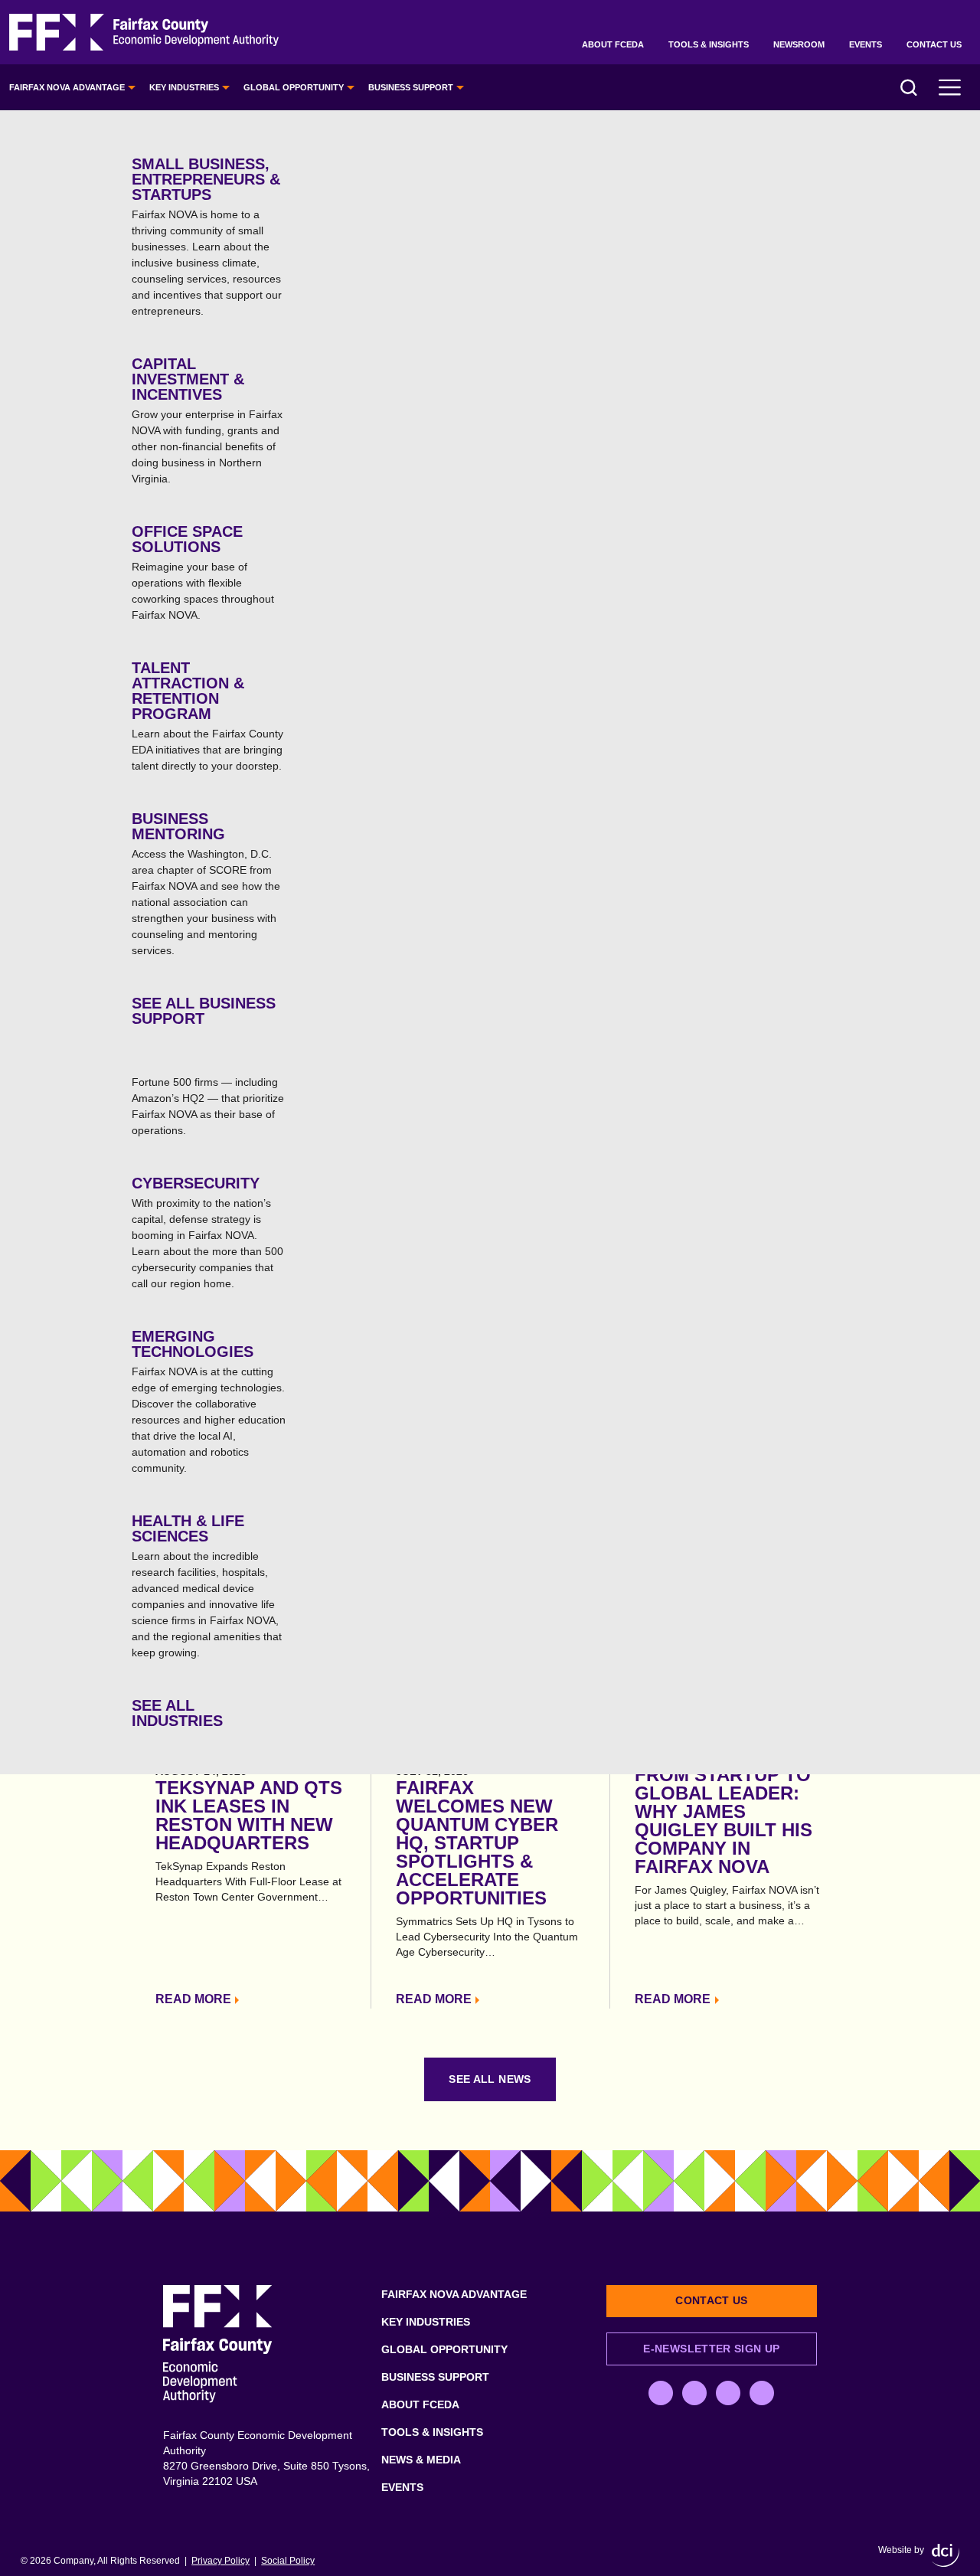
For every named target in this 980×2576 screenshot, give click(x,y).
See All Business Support (204, 1011)
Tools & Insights (709, 44)
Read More (193, 1999)
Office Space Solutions (203, 572)
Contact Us (934, 44)
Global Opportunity (294, 87)
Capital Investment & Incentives (207, 420)
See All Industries (177, 1713)
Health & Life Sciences (207, 1585)
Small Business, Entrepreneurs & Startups (207, 236)
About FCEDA (613, 44)
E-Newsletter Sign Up (711, 2349)
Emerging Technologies (209, 1401)
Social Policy (288, 2561)
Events (866, 44)
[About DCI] (946, 2555)
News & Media (421, 2460)
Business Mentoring (206, 883)
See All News (490, 2079)
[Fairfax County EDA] (144, 33)
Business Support (411, 87)
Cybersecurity (207, 1232)
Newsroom (799, 44)
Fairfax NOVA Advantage (67, 87)
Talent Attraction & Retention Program (207, 716)
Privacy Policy (220, 2561)
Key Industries (184, 87)
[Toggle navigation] (950, 87)
